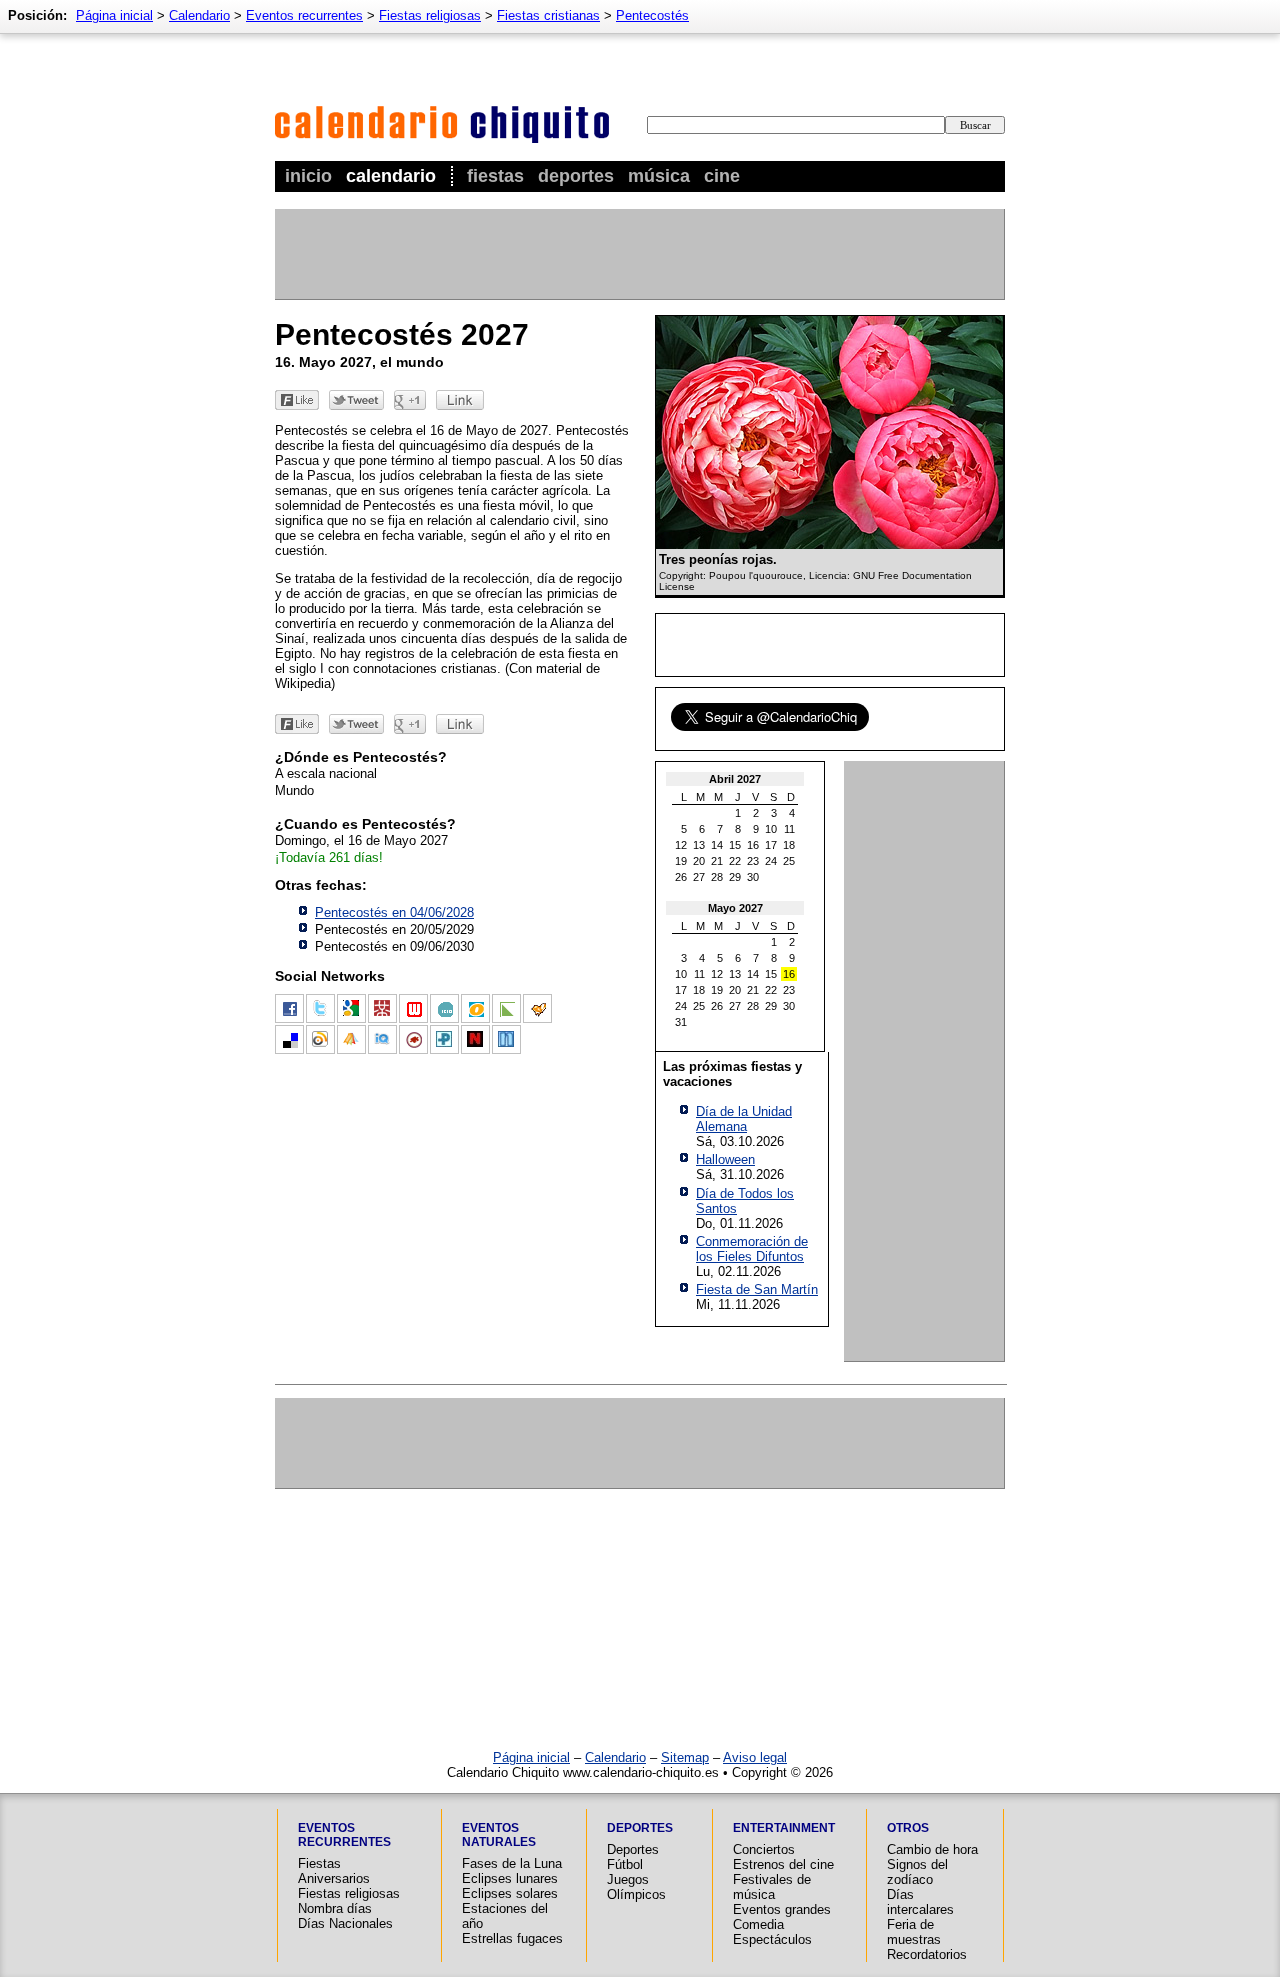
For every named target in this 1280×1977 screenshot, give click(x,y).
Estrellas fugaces (512, 1938)
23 (753, 861)
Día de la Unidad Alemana (744, 1119)
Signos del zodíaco (917, 1872)
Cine (722, 176)
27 (699, 877)
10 (771, 829)
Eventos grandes (782, 1909)
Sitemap (685, 1757)
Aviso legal (755, 1757)
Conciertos (764, 1849)
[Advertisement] (639, 254)
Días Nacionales (345, 1923)
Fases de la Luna (512, 1863)
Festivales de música (772, 1887)
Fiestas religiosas (430, 15)
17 (771, 845)
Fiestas (495, 176)
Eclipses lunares (510, 1878)
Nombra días (335, 1908)
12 (681, 845)
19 (681, 861)
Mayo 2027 (735, 908)
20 (699, 861)
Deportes (576, 176)
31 (681, 1022)
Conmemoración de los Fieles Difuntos (752, 1249)
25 (789, 861)
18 (789, 845)
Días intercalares (920, 1902)
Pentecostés (652, 15)
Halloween (725, 1159)
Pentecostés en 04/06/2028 (394, 912)
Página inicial (114, 15)
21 (717, 861)
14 (717, 845)
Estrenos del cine (783, 1864)
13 (699, 845)
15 (735, 845)
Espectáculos (772, 1939)
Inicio (308, 176)
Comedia (758, 1924)
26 (681, 877)
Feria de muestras (914, 1932)
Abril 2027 (735, 779)
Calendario (391, 176)
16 (753, 845)
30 (753, 877)
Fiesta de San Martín (757, 1289)
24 (771, 861)
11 (789, 829)
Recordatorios (927, 1954)
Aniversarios (334, 1878)
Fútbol (625, 1864)
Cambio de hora (932, 1849)
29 (735, 877)
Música (659, 176)
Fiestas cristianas (548, 15)
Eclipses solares (510, 1893)
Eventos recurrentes (304, 15)
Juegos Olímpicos (636, 1887)
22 (735, 861)
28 (717, 877)
